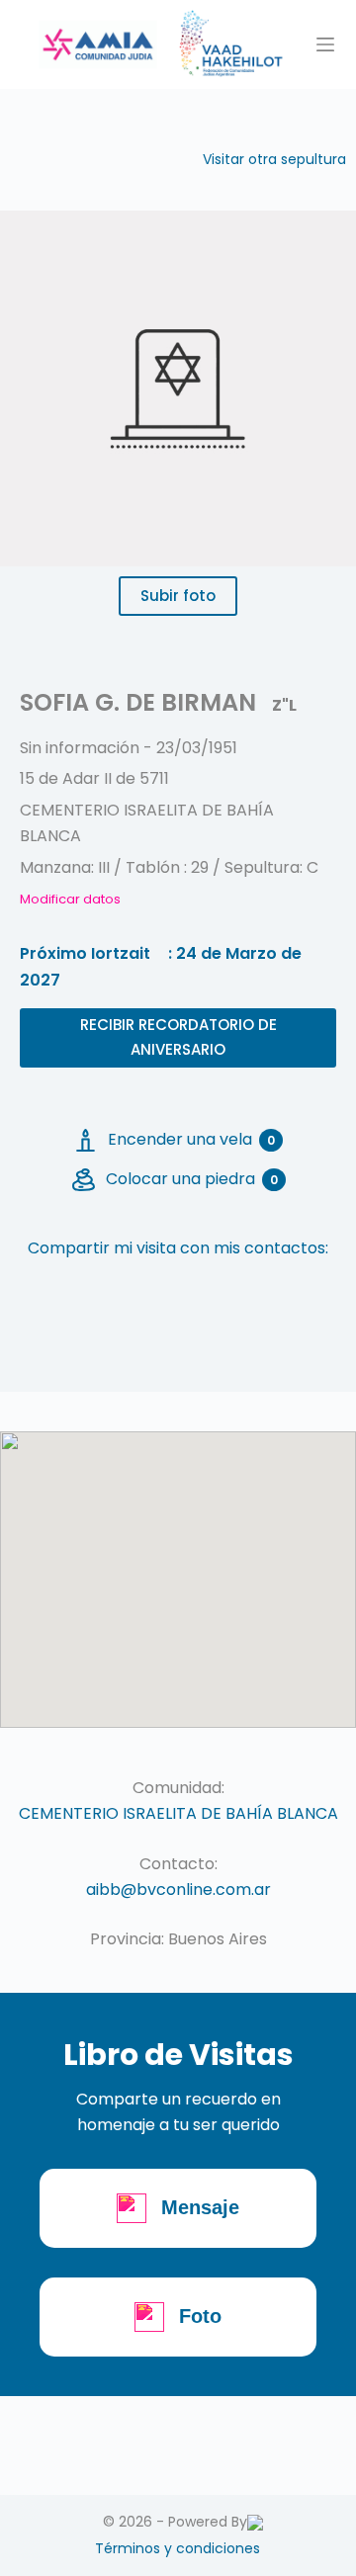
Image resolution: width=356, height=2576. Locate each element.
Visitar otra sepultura (274, 159)
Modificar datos (70, 899)
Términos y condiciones (178, 2548)
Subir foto (178, 596)
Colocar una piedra (192, 1179)
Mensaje (200, 2207)
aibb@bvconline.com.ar (178, 1889)
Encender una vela (191, 1139)
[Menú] (325, 44)
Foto (200, 2316)
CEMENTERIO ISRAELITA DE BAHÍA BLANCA (178, 1813)
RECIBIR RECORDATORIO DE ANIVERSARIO (178, 1037)
